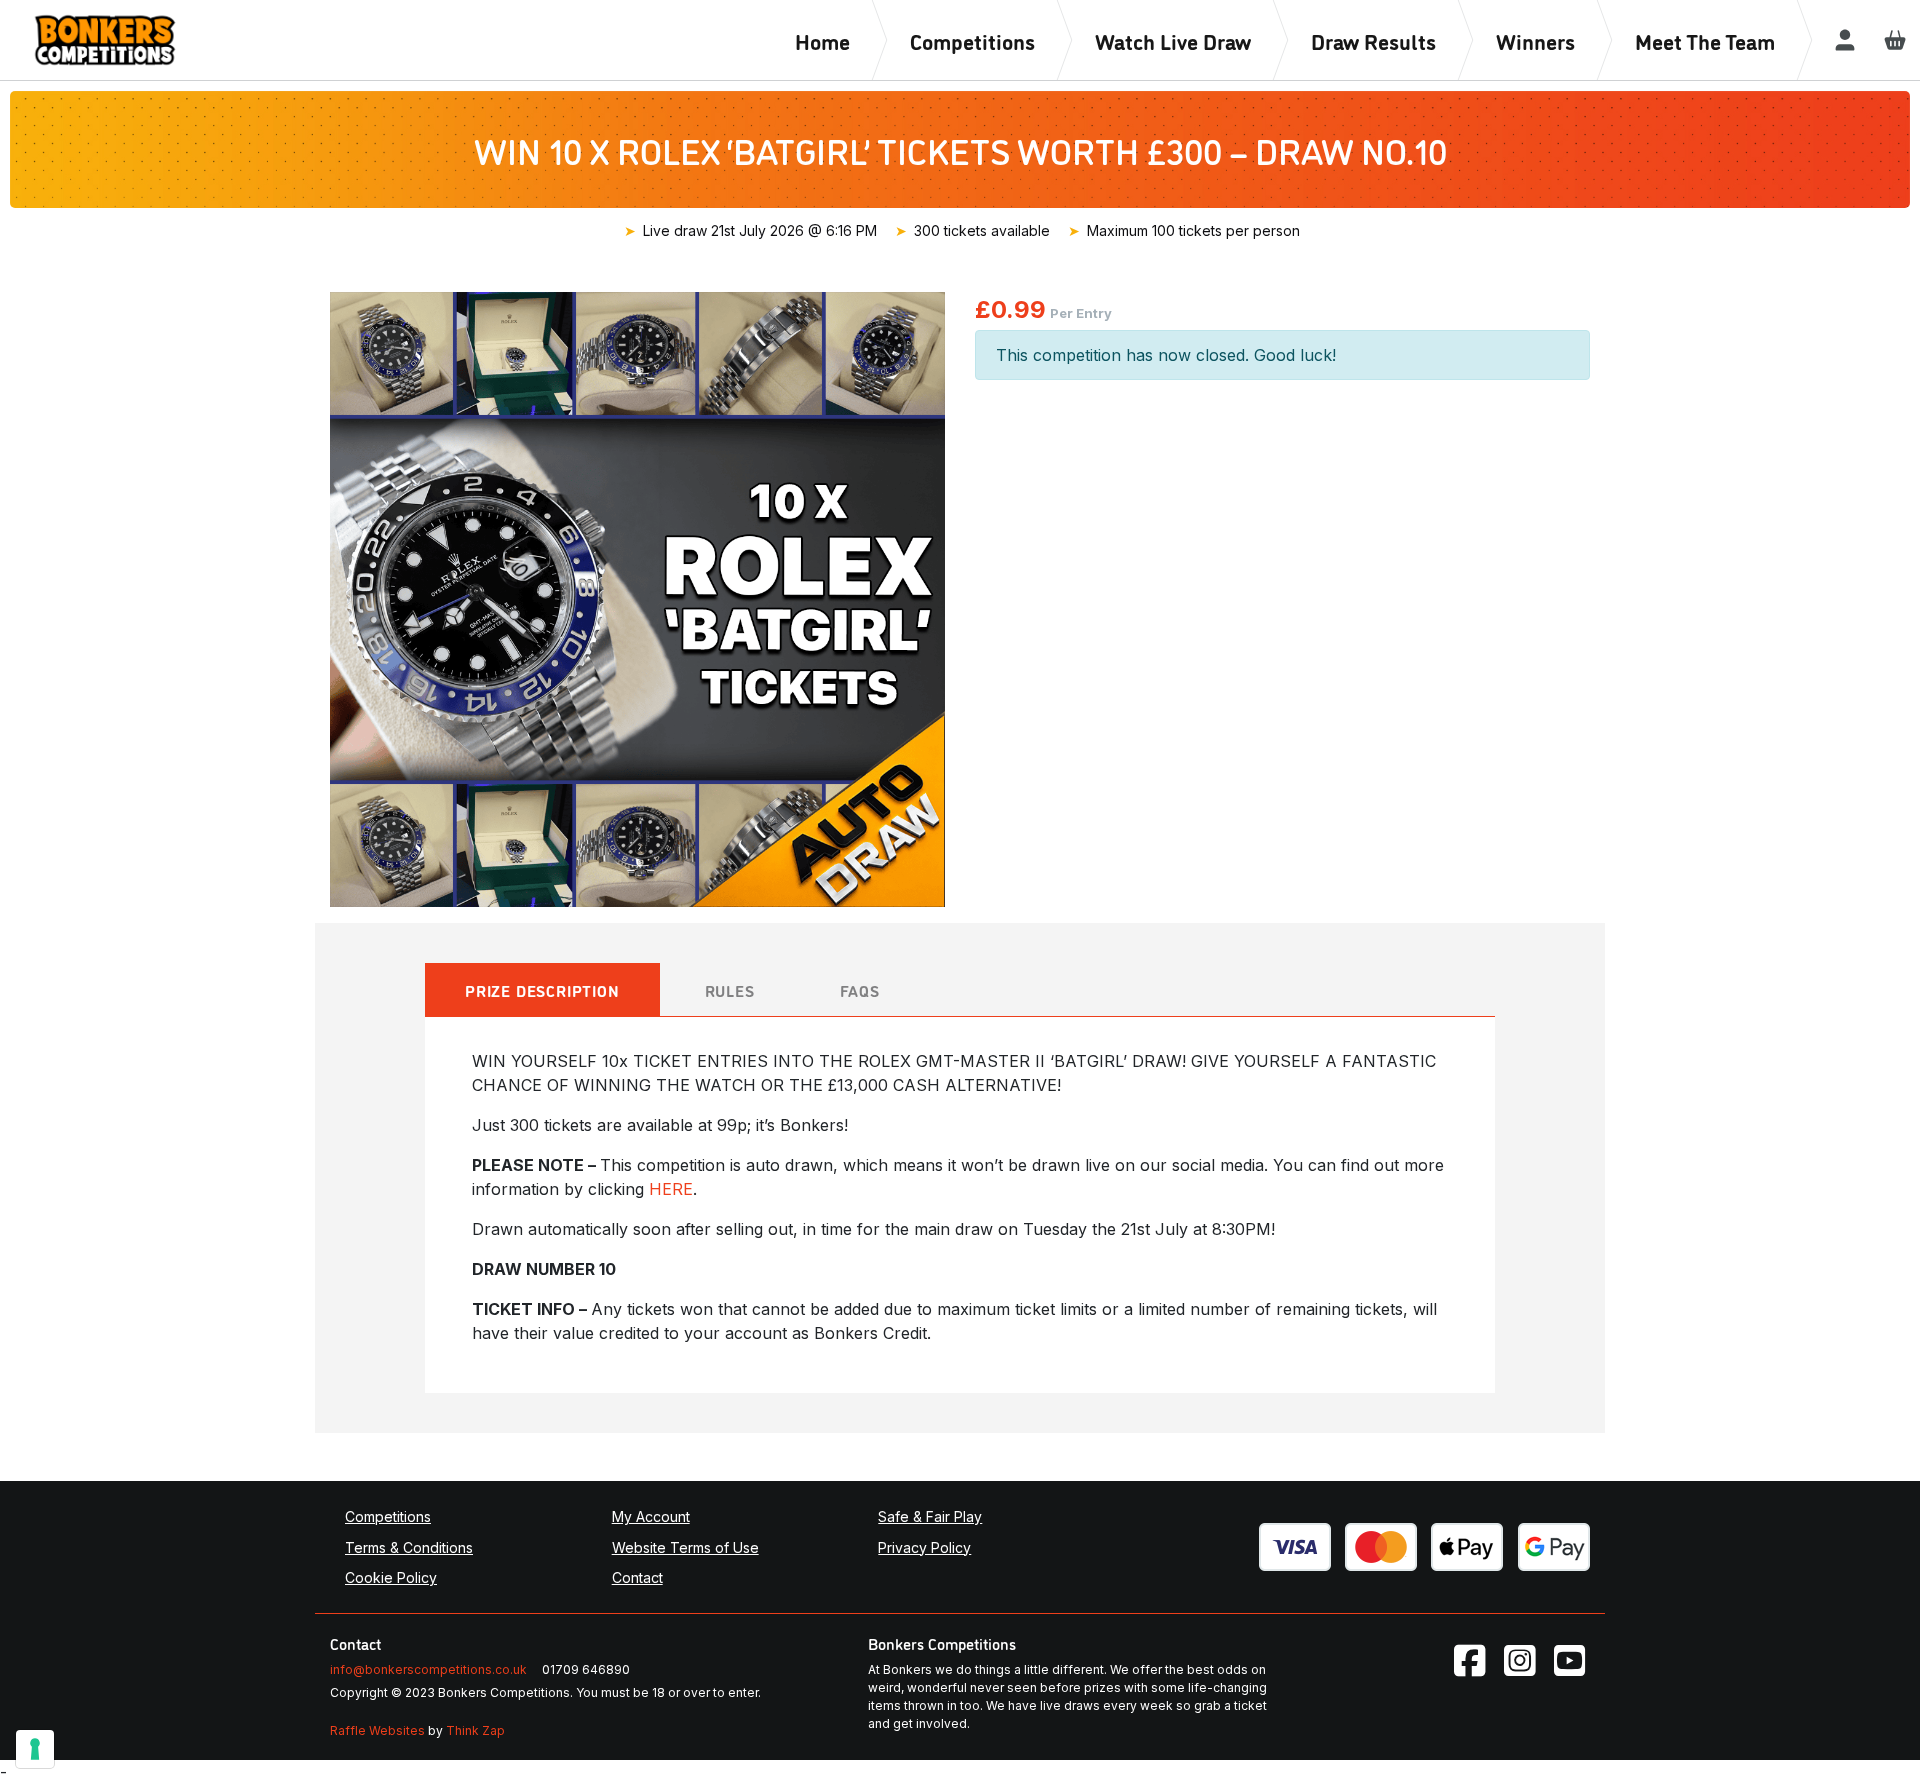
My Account (651, 1516)
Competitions (388, 1516)
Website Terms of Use (685, 1547)
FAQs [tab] (860, 990)
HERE (671, 1189)
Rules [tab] (730, 990)
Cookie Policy (391, 1577)
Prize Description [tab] (542, 990)
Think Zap (475, 1730)
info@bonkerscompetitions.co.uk (428, 1669)
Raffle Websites (377, 1730)
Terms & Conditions (409, 1547)
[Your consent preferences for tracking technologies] (35, 1749)
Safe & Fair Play (930, 1516)
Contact (637, 1577)
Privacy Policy (924, 1547)
